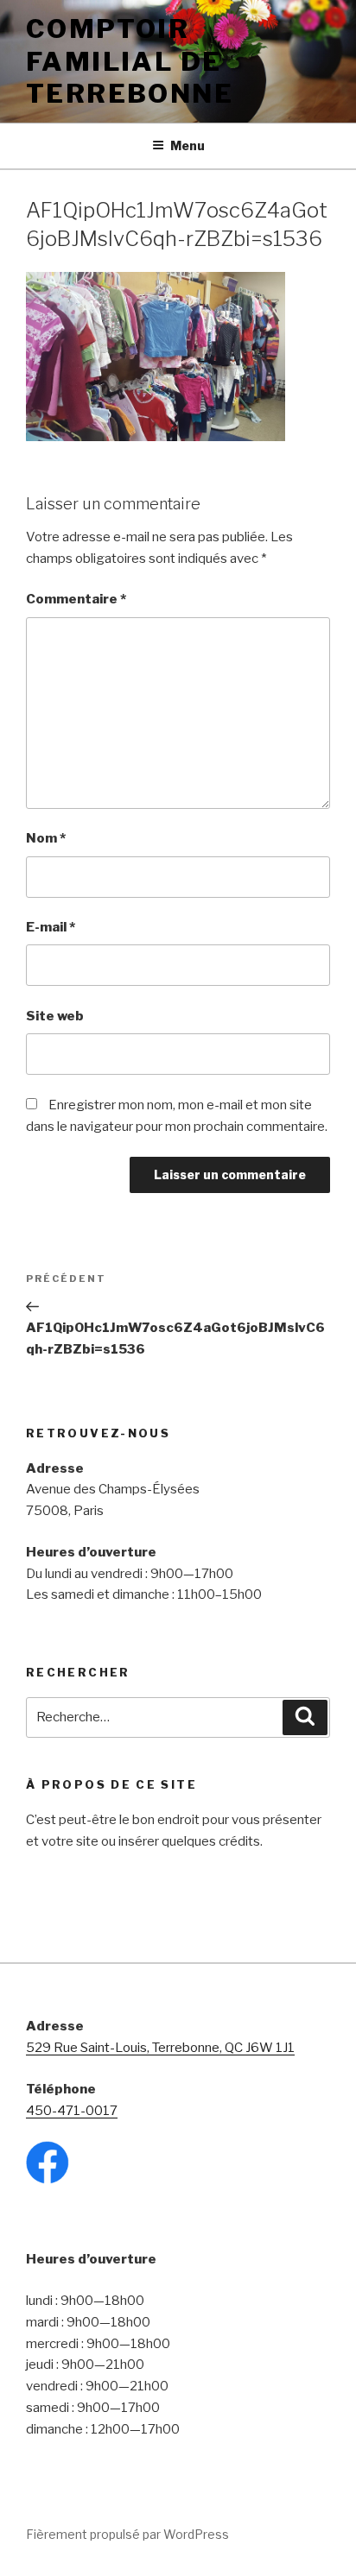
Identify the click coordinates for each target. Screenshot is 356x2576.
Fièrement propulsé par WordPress (127, 2534)
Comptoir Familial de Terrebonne (130, 61)
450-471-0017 (72, 2111)
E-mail (51, 927)
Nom (46, 838)
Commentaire (76, 599)
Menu (188, 145)
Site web (55, 1016)
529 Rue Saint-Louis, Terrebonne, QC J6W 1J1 (160, 2048)
